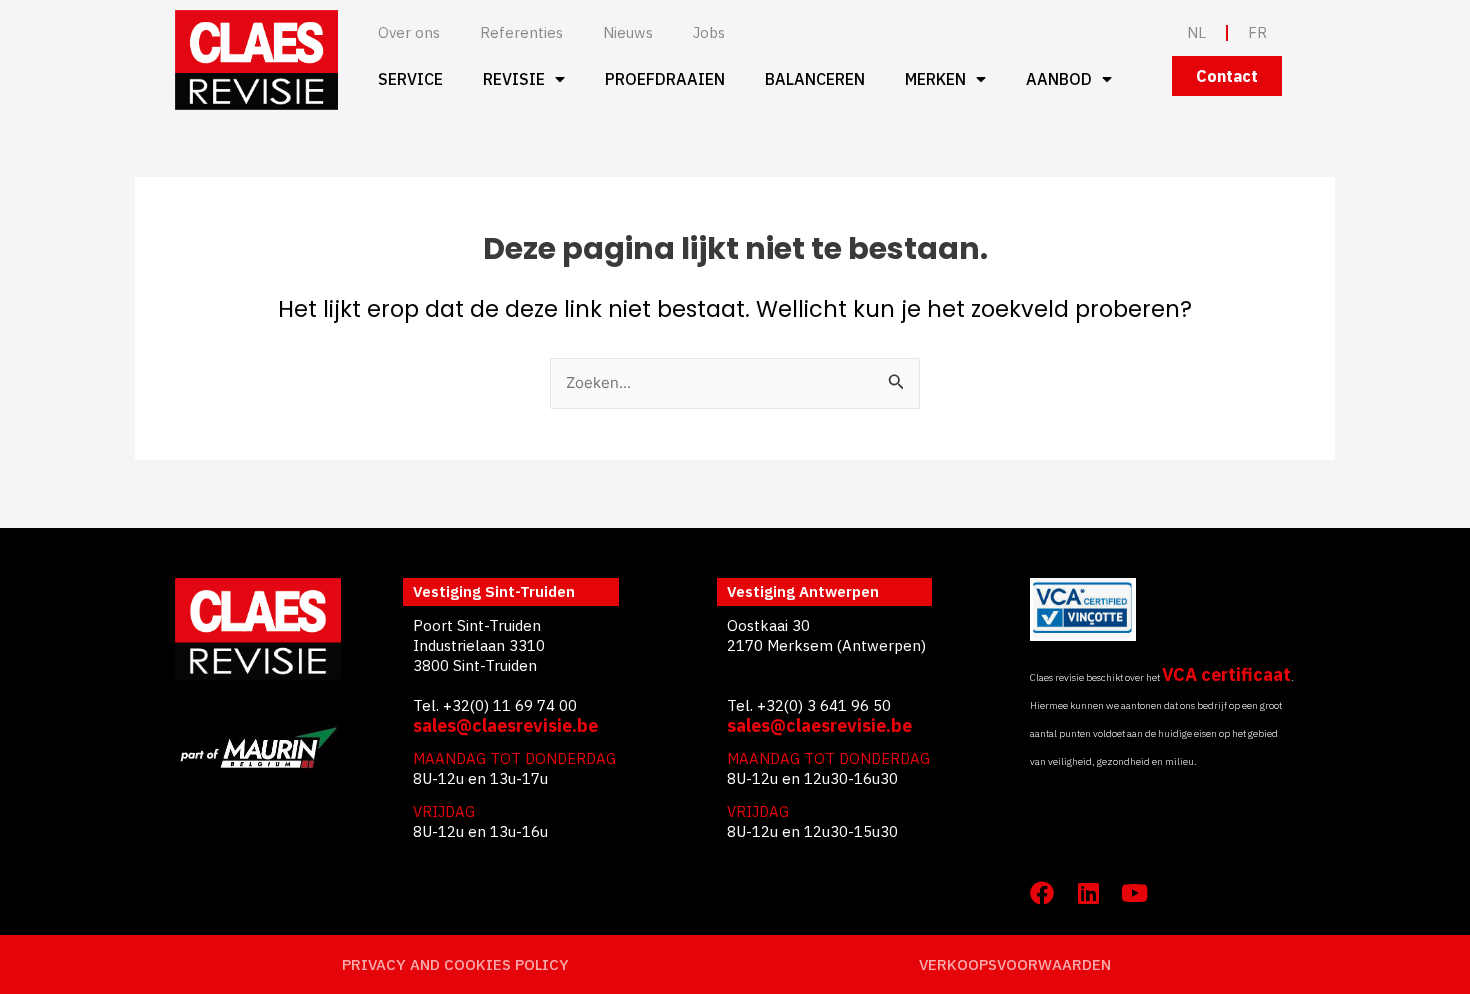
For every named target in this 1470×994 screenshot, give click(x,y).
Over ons (409, 32)
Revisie (514, 79)
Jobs (709, 32)
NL (1196, 32)
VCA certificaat (1226, 674)
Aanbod (1059, 79)
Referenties (521, 32)
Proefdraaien (665, 79)
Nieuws (628, 32)
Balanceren (815, 79)
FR (1257, 32)
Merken (935, 79)
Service (410, 79)
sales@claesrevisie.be (505, 725)
